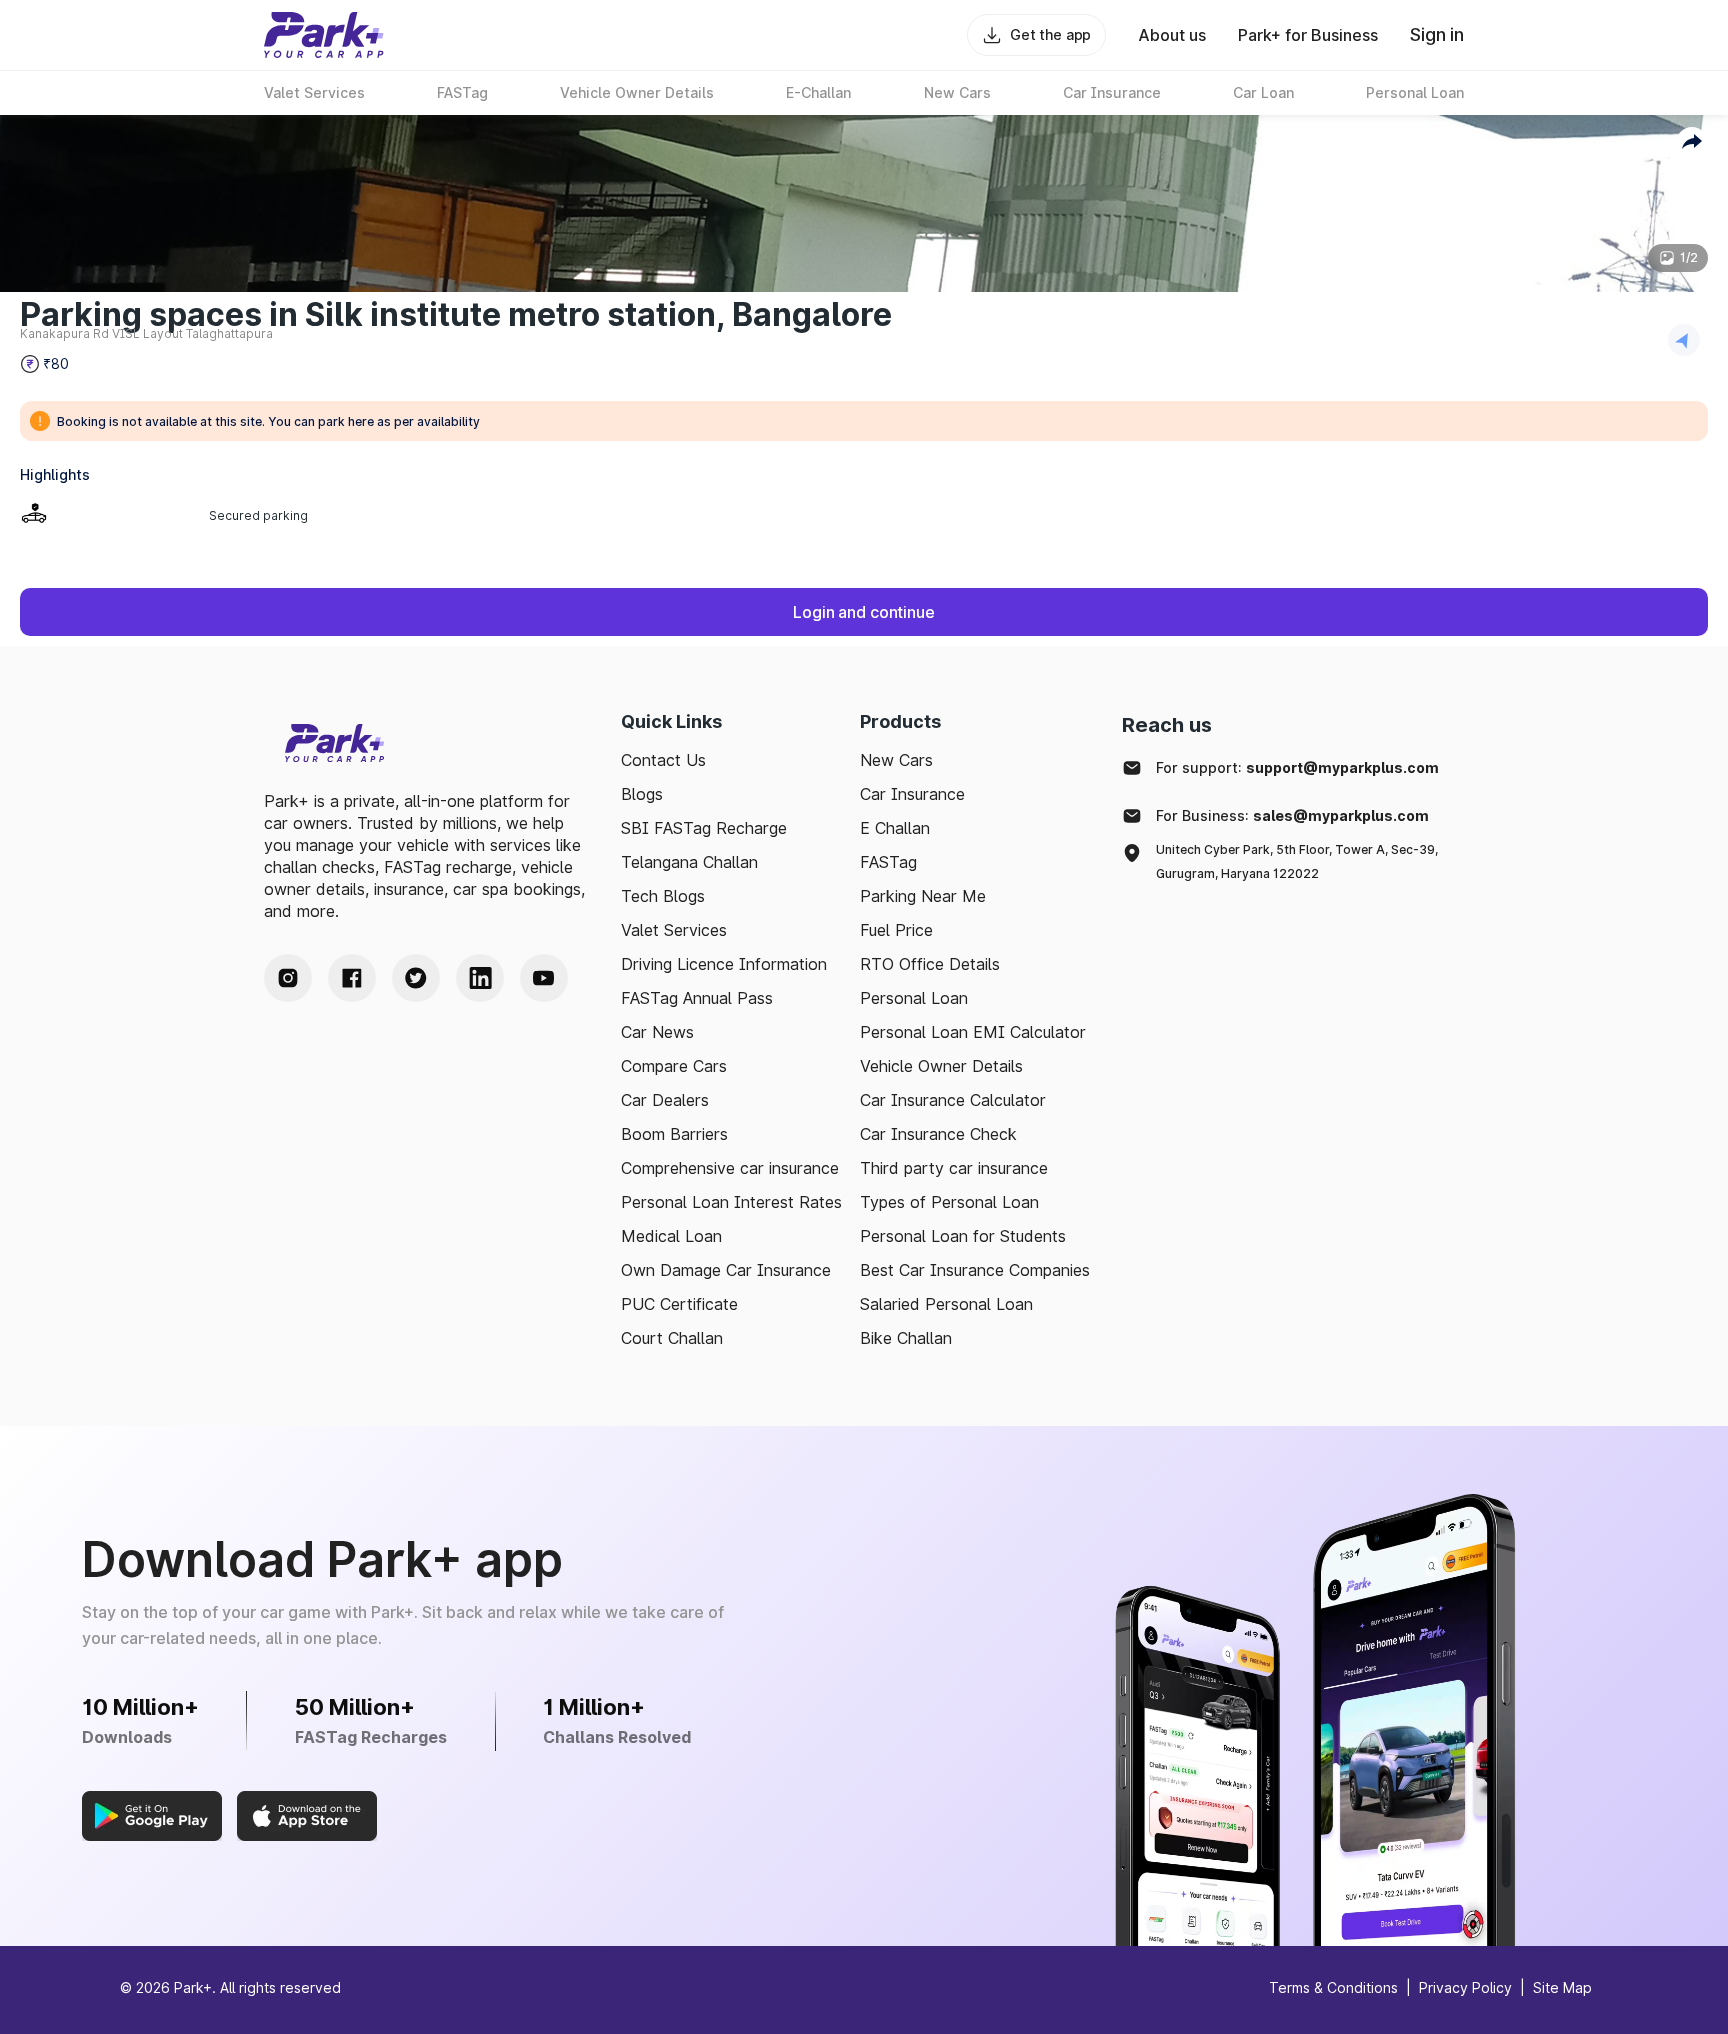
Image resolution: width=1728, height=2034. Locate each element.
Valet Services (674, 930)
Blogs (642, 794)
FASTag (888, 862)
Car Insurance (912, 794)
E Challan (895, 828)
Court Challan (672, 1338)
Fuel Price (896, 930)
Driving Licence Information (724, 964)
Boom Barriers (674, 1134)
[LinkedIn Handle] (480, 978)
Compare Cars (674, 1066)
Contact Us (663, 760)
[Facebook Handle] (352, 978)
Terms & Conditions (1333, 1987)
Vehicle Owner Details (941, 1066)
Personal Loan (914, 998)
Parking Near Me (923, 896)
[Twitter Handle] (416, 978)
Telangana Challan (689, 862)
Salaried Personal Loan (946, 1304)
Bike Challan (906, 1338)
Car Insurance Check (938, 1134)
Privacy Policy (1465, 1987)
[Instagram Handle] (288, 978)
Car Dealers (665, 1100)
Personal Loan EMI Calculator (973, 1032)
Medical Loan (671, 1236)
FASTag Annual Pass (697, 998)
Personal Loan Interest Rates (731, 1202)
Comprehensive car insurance (730, 1168)
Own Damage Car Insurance (726, 1270)
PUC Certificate (679, 1304)
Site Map (1562, 1987)
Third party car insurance (954, 1168)
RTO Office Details (930, 964)
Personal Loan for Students (963, 1236)
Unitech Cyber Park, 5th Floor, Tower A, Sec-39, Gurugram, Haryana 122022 (1297, 861)
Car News (657, 1032)
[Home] (324, 35)
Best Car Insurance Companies (975, 1270)
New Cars (896, 760)
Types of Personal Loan (949, 1202)
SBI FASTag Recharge (704, 828)
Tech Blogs (663, 896)
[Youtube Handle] (544, 978)
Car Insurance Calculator (953, 1100)
